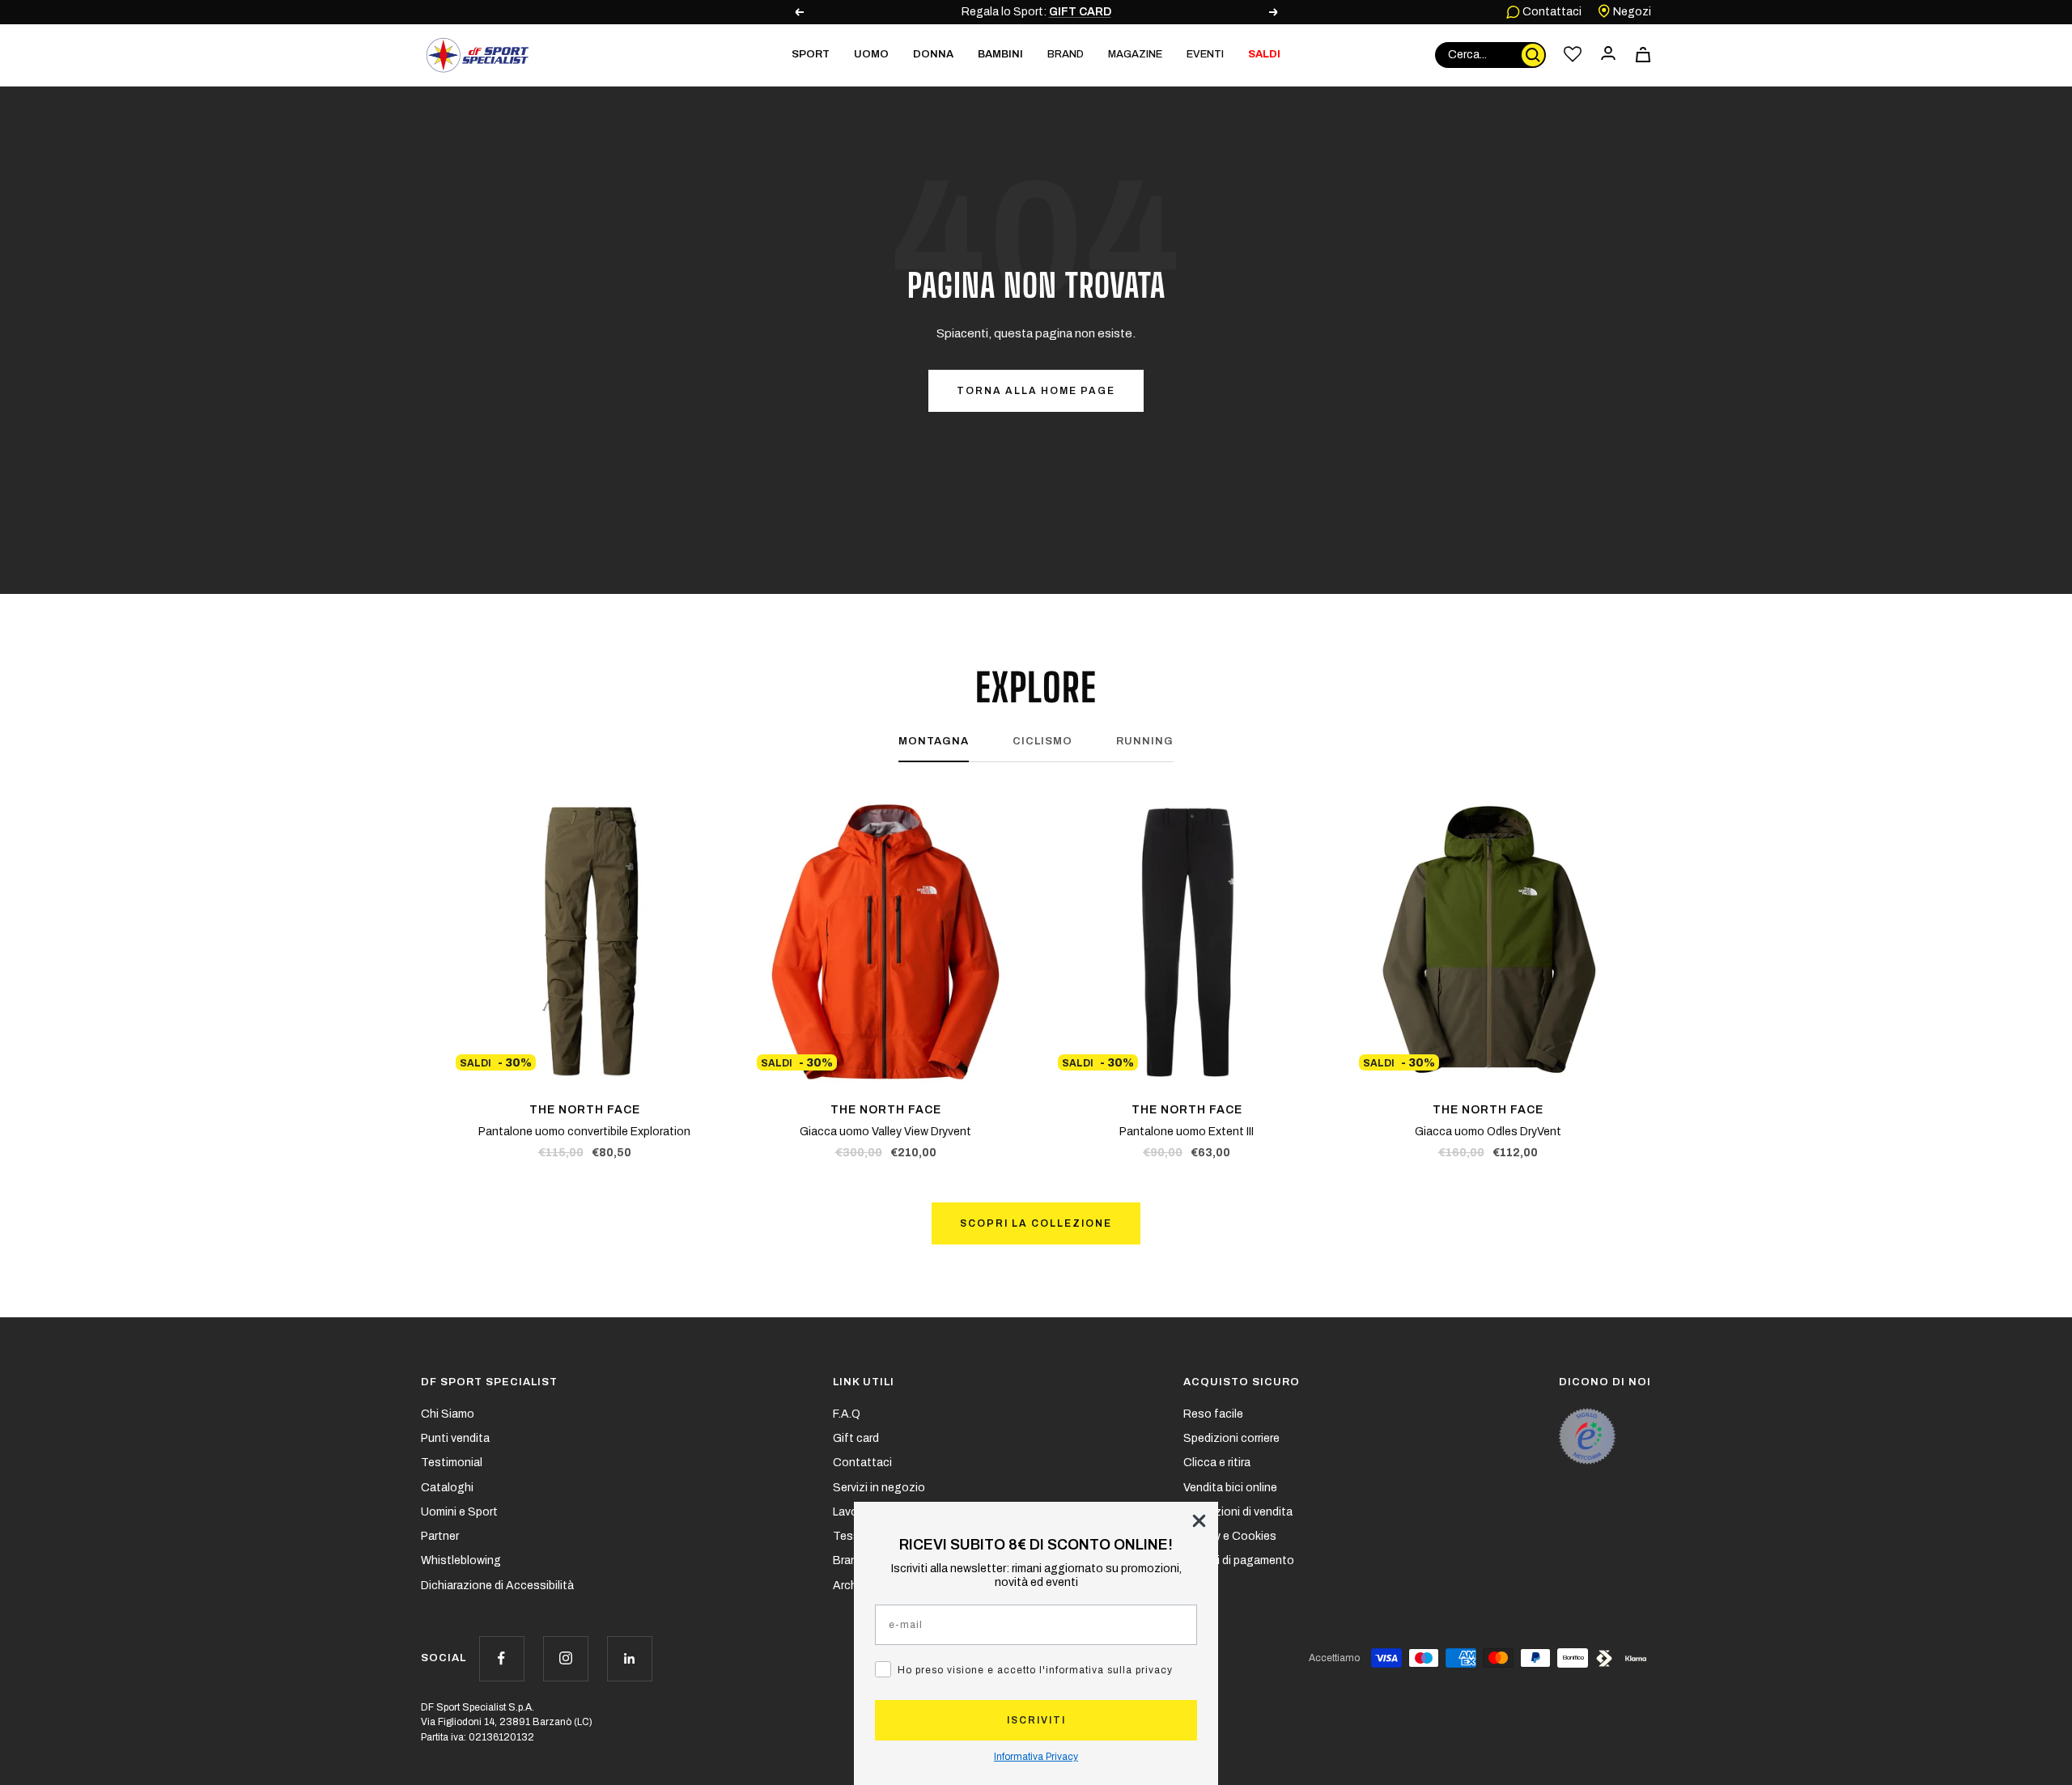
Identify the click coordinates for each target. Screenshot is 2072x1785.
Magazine (1135, 54)
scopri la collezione (1036, 1223)
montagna (934, 741)
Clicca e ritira (1217, 1463)
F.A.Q (847, 1414)
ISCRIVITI (1036, 1720)
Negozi (1631, 12)
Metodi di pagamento (1239, 1560)
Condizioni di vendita (1238, 1512)
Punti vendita (455, 1438)
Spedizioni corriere (1231, 1438)
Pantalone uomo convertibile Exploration (584, 1132)
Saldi (1264, 54)
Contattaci (1551, 12)
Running (1145, 741)
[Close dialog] (1199, 1521)
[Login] (1608, 55)
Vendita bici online (1230, 1488)
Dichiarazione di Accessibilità (497, 1586)
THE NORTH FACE (585, 1110)
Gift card (856, 1438)
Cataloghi (447, 1488)
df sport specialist (489, 1382)
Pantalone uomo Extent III (1187, 1132)
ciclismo (1042, 741)
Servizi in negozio (879, 1488)
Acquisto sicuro (1242, 1382)
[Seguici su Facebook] (501, 1658)
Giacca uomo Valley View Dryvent (885, 1132)
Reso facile (1213, 1414)
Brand (1066, 54)
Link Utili (864, 1382)
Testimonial (452, 1463)
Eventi (1205, 54)
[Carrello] (1643, 55)
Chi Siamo (448, 1414)
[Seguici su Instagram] (565, 1658)
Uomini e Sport (459, 1512)
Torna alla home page (1036, 391)
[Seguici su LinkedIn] (629, 1658)
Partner (440, 1536)
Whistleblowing (461, 1560)
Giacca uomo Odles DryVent (1488, 1132)
